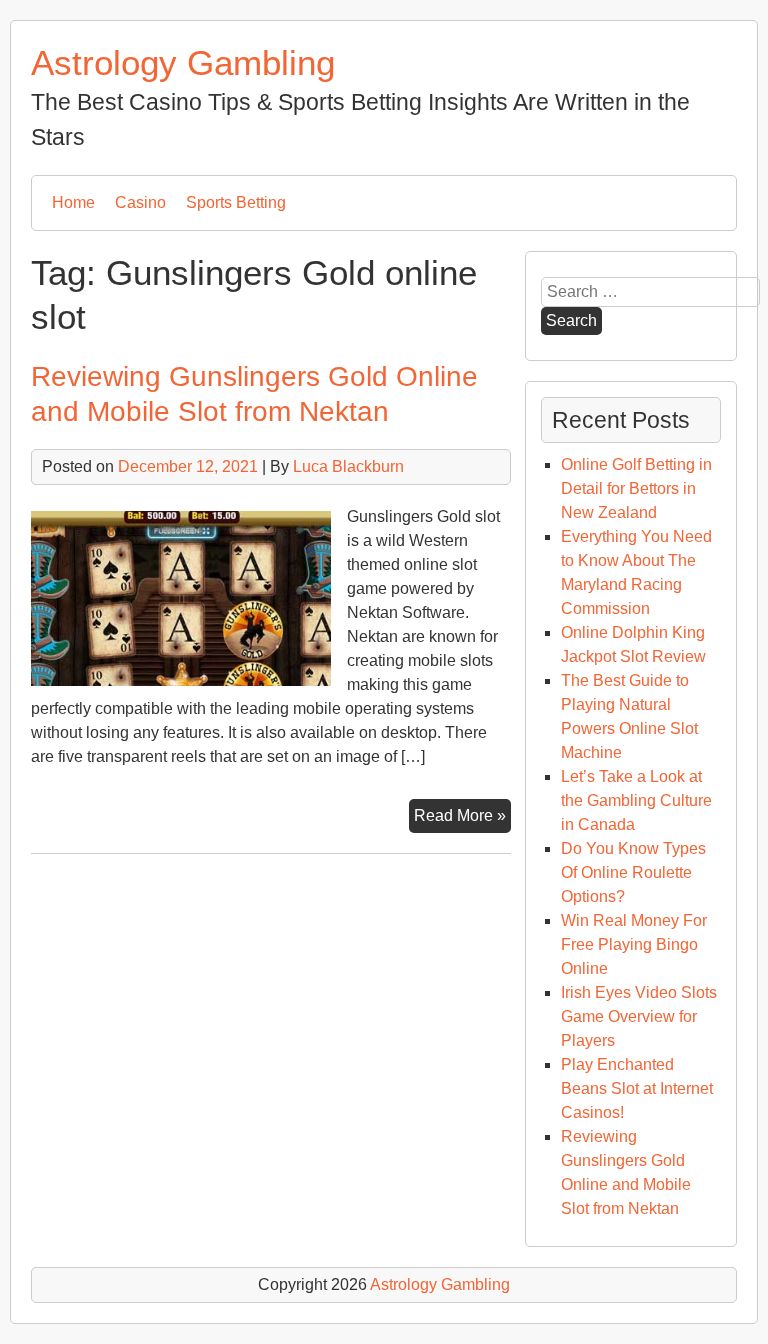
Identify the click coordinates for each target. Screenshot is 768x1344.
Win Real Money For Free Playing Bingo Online (634, 944)
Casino (140, 202)
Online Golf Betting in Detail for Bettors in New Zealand (636, 488)
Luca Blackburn (348, 466)
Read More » (462, 819)
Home (73, 202)
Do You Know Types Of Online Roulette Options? (633, 872)
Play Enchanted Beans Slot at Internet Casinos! (637, 1088)
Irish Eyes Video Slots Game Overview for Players (639, 1016)
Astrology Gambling (183, 62)
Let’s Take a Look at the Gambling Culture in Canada (636, 800)
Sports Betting (236, 202)
